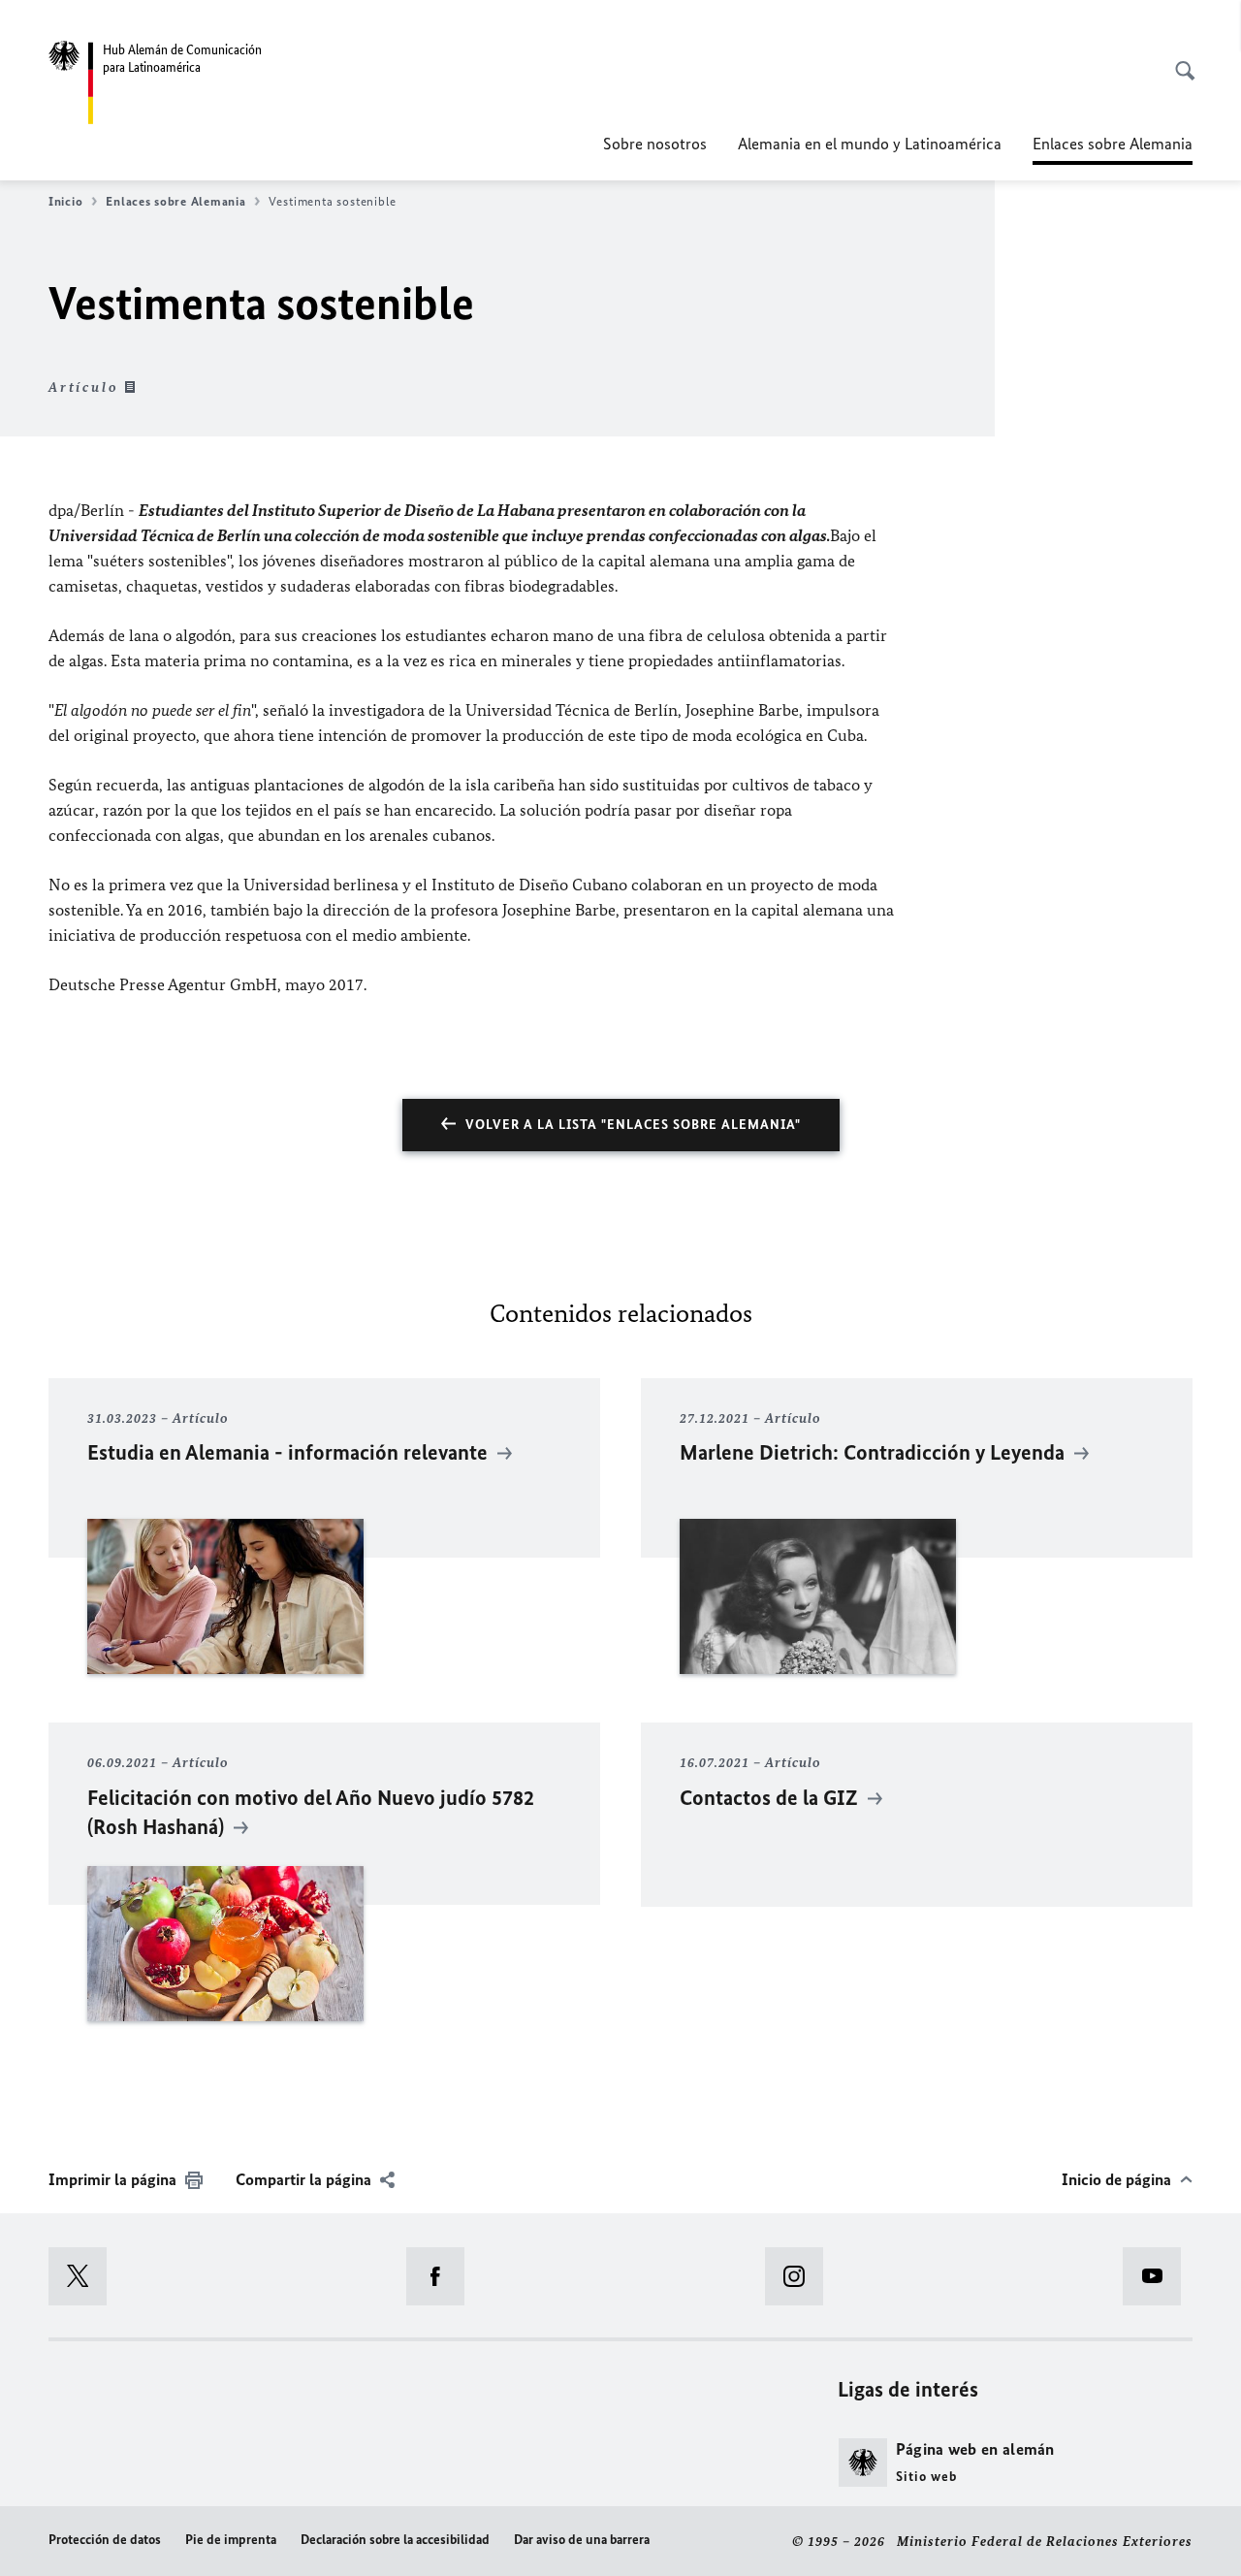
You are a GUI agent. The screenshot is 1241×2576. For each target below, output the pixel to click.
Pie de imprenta (231, 2540)
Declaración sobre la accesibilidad (395, 2540)
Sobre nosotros (655, 144)
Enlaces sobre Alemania (175, 201)
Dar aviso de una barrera (582, 2540)
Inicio (65, 201)
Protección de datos (105, 2540)
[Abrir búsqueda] (1179, 60)
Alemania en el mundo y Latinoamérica (870, 144)
